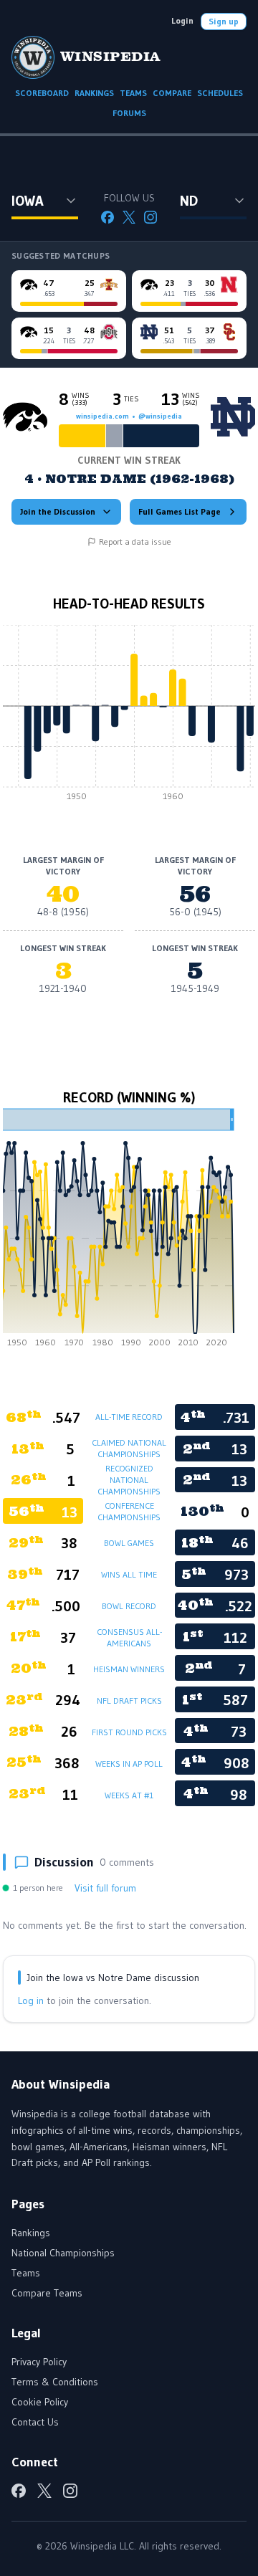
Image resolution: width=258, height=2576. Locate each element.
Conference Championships (129, 1511)
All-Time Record (129, 1417)
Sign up (224, 21)
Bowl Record (129, 1606)
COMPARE (172, 93)
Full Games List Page (180, 511)
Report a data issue (135, 542)
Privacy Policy (39, 2362)
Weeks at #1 (129, 1795)
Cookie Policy (40, 2402)
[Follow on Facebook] (107, 217)
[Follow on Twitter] (129, 217)
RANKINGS (94, 93)
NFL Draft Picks (129, 1700)
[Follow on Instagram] (150, 217)
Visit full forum (105, 1888)
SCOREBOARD (42, 93)
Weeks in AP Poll (129, 1764)
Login (182, 20)
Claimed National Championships (129, 1448)
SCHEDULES (220, 93)
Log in (31, 2000)
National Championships (63, 2253)
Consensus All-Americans (129, 1637)
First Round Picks (129, 1732)
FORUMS (129, 113)
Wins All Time (129, 1574)
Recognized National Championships (129, 1480)
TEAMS (133, 93)
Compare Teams (47, 2293)
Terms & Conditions (55, 2382)
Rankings (31, 2233)
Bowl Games (129, 1543)
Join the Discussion (58, 511)
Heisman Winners (129, 1669)
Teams (26, 2273)
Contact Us (35, 2422)
